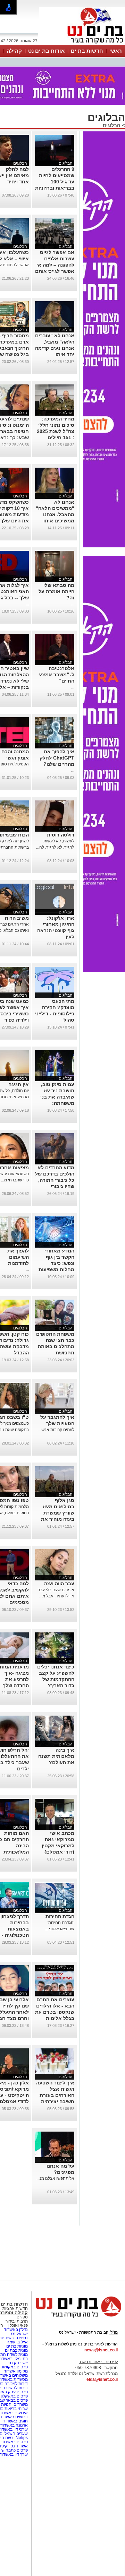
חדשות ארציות (15, 2308)
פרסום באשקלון (14, 2396)
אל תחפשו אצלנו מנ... (55, 2178)
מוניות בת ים (16, 2346)
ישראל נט (19, 2334)
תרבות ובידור (16, 2321)
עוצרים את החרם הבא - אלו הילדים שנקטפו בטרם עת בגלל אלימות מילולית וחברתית (55, 2012)
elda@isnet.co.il (102, 2379)
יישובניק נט (18, 2363)
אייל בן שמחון (16, 2342)
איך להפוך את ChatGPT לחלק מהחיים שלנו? (57, 758)
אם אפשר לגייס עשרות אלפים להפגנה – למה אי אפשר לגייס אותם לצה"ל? (55, 265)
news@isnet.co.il (101, 2350)
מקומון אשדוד (16, 2371)
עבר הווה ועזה (59, 1584)
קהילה (14, 51)
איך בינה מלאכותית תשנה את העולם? (56, 1756)
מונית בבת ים (16, 2350)
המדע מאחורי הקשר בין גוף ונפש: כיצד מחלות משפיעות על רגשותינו (56, 1263)
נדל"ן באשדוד (16, 2330)
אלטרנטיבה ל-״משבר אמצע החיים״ (57, 675)
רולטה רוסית (61, 835)
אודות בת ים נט (46, 51)
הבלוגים (112, 125)
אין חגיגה (19, 1084)
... (27, 188)
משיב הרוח (17, 918)
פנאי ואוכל (19, 2325)
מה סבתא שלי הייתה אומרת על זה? (56, 591)
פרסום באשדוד (14, 2442)
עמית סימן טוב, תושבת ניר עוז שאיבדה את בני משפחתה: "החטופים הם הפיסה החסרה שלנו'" (57, 1103)
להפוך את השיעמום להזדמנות (18, 1257)
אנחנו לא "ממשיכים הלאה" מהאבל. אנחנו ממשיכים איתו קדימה (55, 514)
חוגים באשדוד (15, 2421)
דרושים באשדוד (14, 2417)
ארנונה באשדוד (14, 2425)
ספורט (22, 2317)
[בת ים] (82, 44)
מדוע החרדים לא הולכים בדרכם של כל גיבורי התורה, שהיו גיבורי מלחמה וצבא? (55, 1180)
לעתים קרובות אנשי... (56, 1430)
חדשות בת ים (87, 51)
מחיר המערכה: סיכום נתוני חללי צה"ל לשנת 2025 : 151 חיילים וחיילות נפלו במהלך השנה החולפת (56, 437)
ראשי (116, 51)
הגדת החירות (60, 1916)
